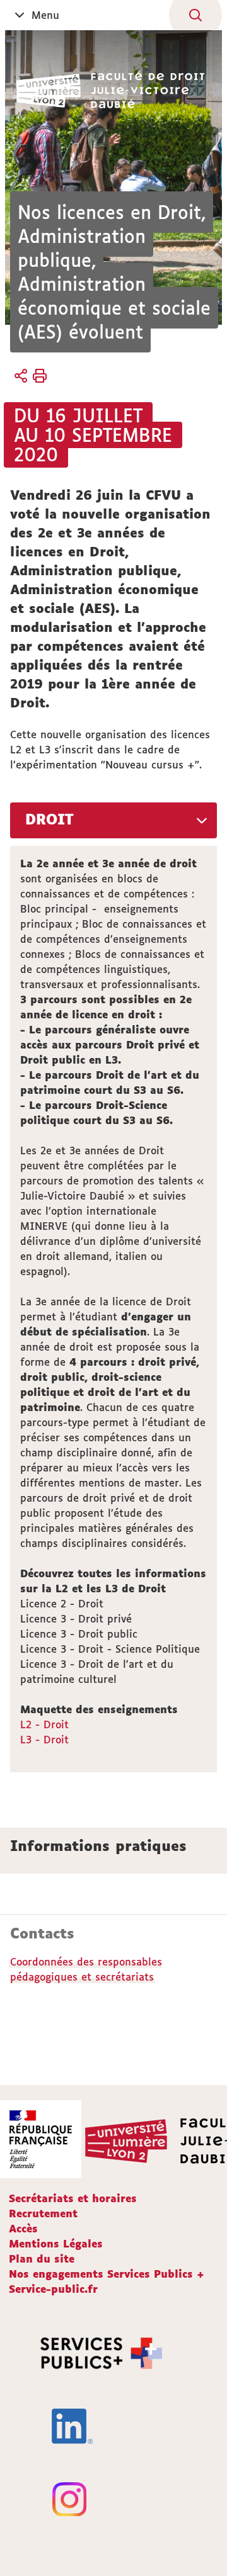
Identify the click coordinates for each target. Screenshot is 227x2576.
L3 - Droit (44, 1740)
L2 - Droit (44, 1724)
